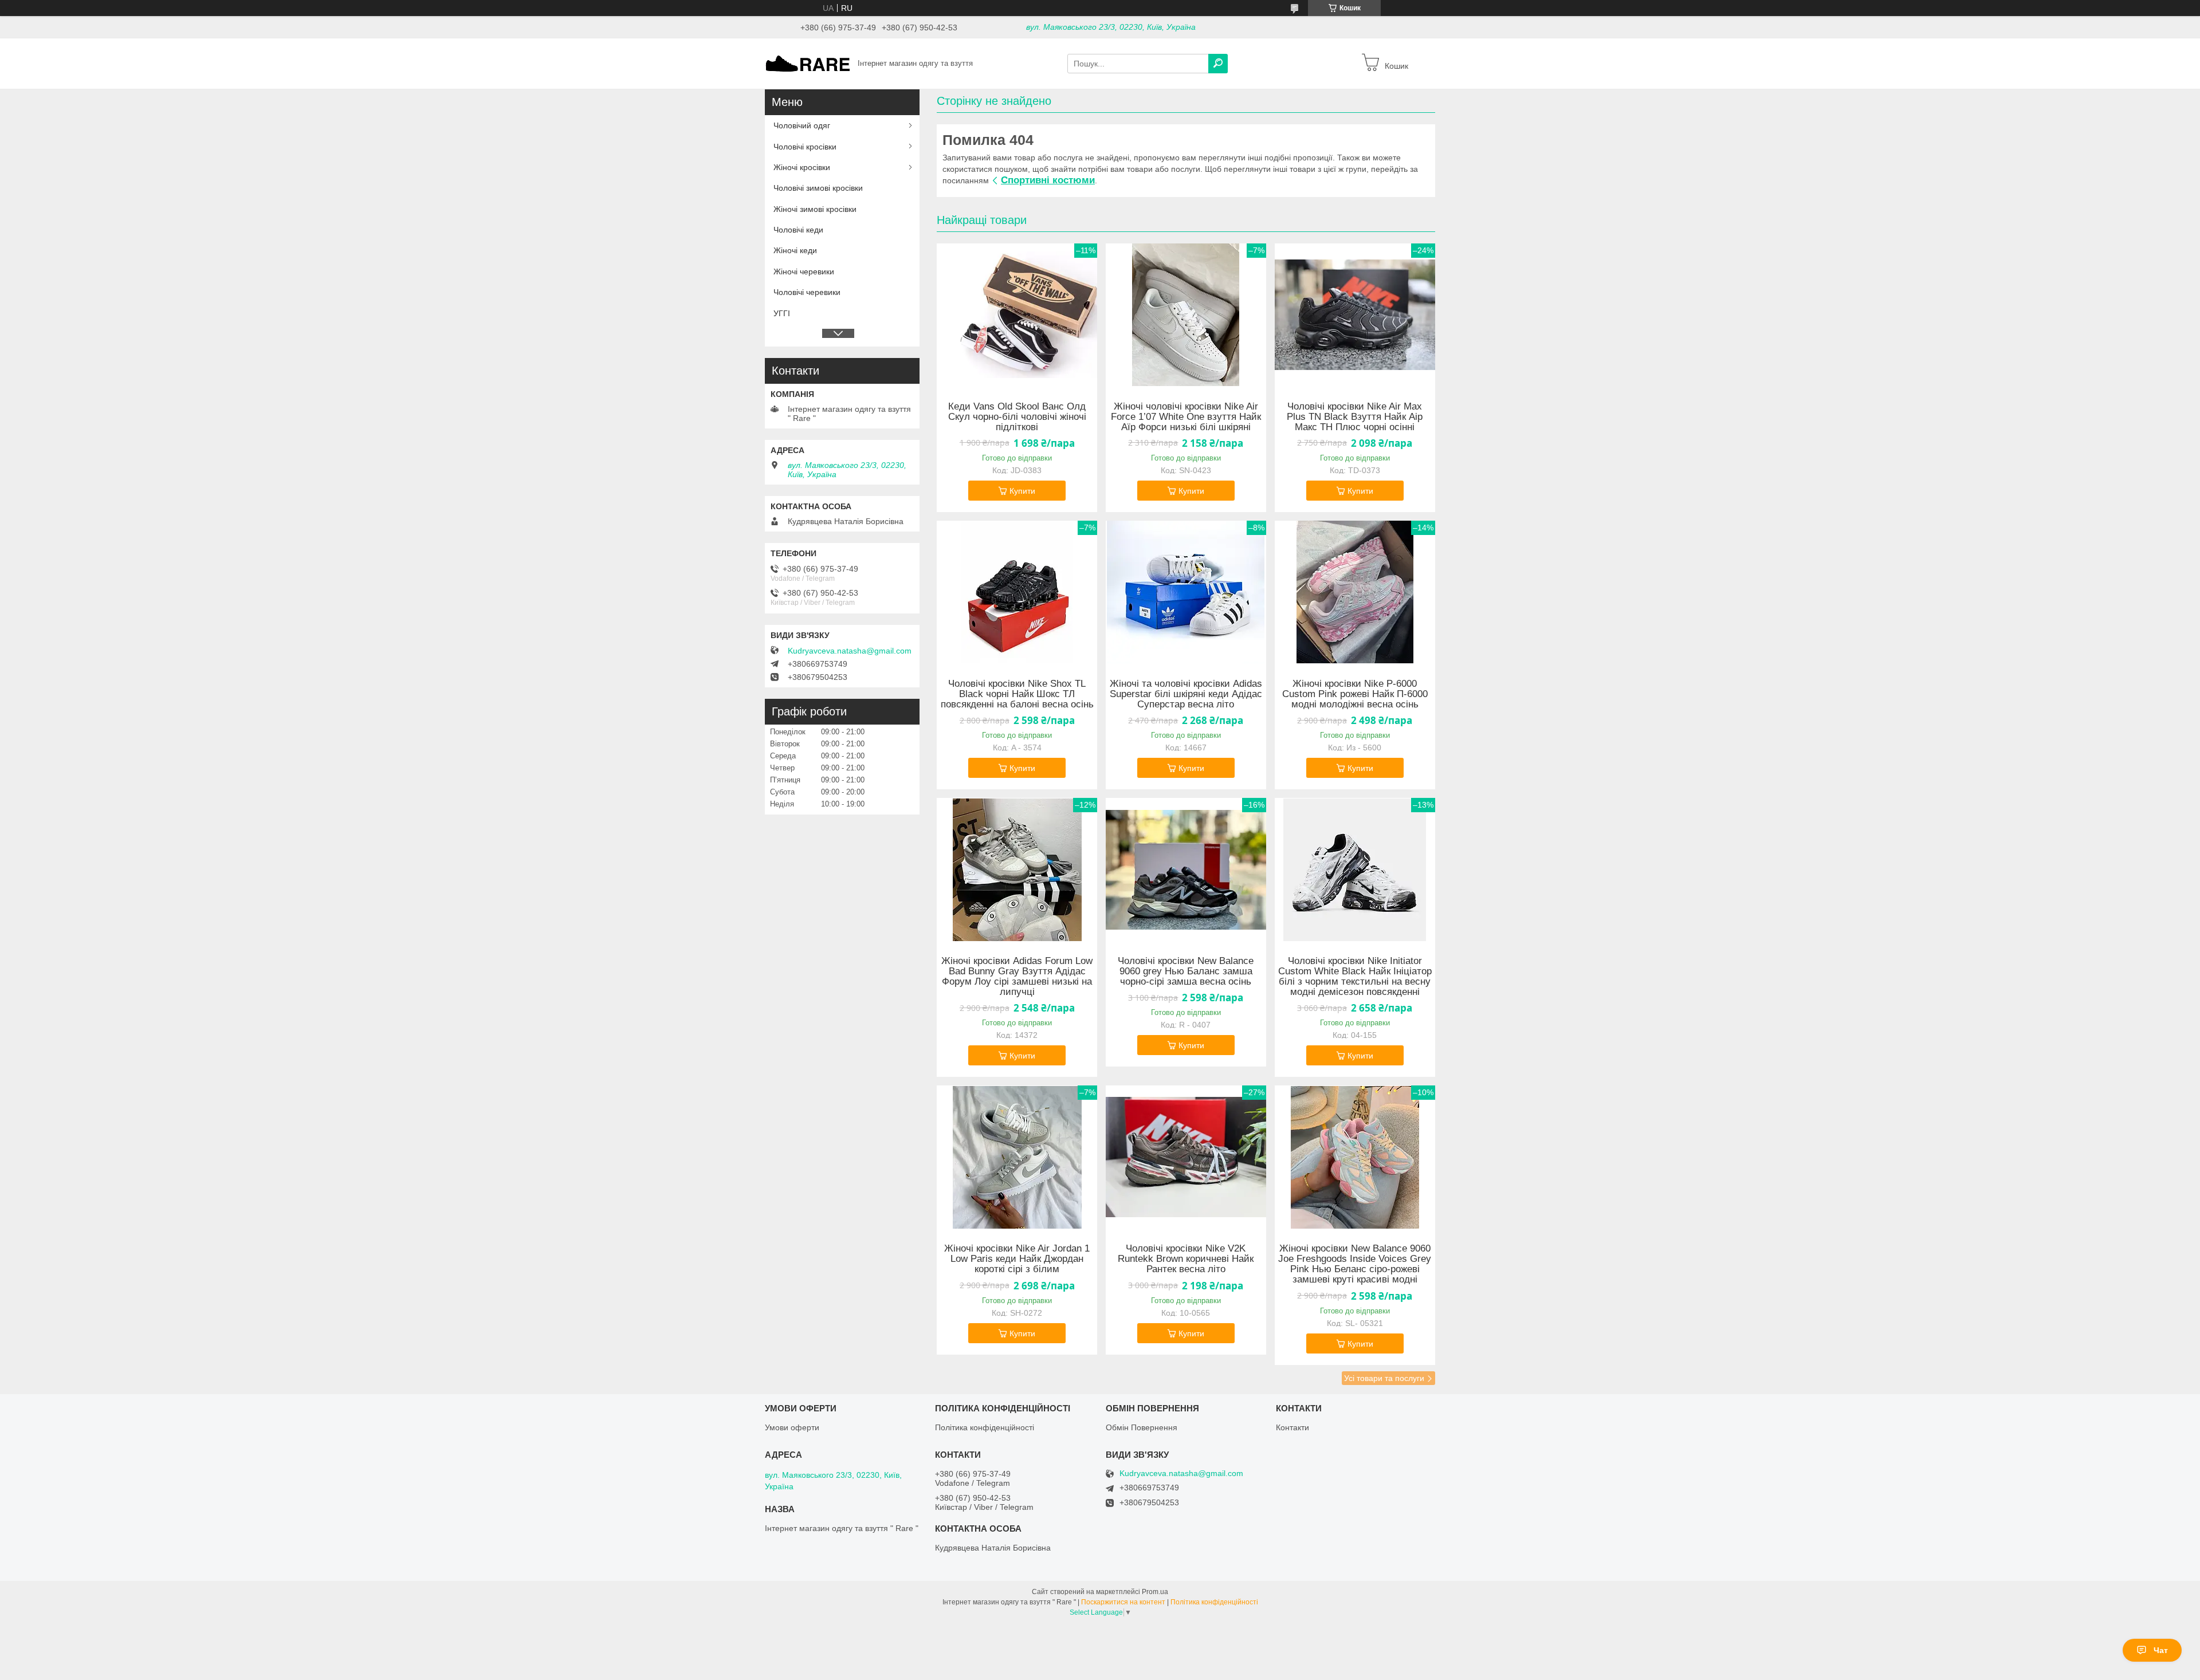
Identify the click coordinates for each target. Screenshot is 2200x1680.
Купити (1022, 491)
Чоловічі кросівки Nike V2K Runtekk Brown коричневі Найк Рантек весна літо (1186, 1259)
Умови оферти (792, 1427)
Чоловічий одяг (802, 125)
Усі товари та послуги (1384, 1378)
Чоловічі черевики (807, 292)
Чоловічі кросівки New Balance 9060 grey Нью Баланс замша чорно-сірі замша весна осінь (1186, 971)
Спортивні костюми (1048, 180)
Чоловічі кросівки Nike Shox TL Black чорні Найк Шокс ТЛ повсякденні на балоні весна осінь (1017, 694)
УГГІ (782, 313)
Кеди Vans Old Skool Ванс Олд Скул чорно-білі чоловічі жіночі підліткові (1017, 417)
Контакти (1292, 1427)
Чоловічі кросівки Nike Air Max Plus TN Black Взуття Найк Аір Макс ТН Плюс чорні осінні (1355, 417)
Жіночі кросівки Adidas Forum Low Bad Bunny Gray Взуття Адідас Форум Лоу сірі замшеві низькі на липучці (1017, 977)
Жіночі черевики (804, 272)
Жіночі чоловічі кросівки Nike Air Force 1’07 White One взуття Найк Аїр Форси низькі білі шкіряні (1186, 417)
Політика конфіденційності (985, 1427)
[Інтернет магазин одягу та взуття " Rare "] (808, 63)
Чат (2161, 1650)
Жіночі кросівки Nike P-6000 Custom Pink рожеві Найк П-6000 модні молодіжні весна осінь (1355, 694)
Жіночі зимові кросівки (815, 209)
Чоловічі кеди (798, 230)
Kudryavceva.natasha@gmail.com (850, 651)
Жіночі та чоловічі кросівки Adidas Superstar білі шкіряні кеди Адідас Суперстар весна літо (1186, 694)
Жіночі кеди (795, 250)
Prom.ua (1155, 1592)
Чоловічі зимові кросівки (818, 188)
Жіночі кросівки (802, 167)
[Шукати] (1218, 64)
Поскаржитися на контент (1123, 1602)
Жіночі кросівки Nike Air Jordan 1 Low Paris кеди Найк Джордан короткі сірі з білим (1017, 1259)
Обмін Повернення (1142, 1427)
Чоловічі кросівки (805, 147)
